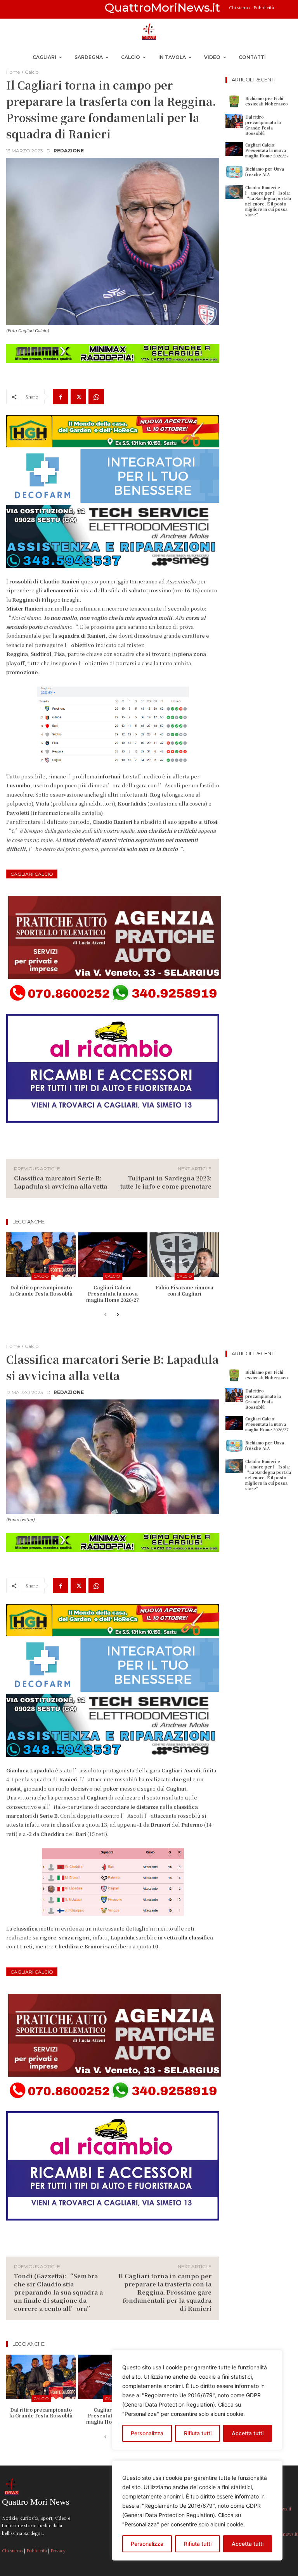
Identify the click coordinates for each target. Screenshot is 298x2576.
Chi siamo (240, 7)
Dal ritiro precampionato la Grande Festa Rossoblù (41, 1290)
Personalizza (147, 2544)
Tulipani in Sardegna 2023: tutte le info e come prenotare (166, 1182)
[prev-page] (105, 1315)
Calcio (32, 72)
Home (13, 72)
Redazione (69, 151)
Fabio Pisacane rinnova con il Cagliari (185, 1290)
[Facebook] (61, 397)
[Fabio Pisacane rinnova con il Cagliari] (184, 1255)
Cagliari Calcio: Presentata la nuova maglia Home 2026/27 (113, 1293)
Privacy (58, 2550)
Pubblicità (264, 7)
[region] (197, 2510)
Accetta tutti (248, 2544)
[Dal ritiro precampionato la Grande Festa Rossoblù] (41, 1255)
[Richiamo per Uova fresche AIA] (234, 172)
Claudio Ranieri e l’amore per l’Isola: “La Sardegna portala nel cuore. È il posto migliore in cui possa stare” (268, 201)
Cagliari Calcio (32, 874)
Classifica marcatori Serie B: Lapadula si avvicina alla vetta (61, 1182)
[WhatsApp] (96, 397)
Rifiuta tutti (198, 2544)
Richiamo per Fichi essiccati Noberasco (267, 101)
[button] (283, 9)
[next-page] (118, 1315)
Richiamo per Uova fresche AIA (265, 172)
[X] (78, 397)
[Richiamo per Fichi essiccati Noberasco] (234, 101)
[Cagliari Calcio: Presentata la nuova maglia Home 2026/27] (113, 1255)
